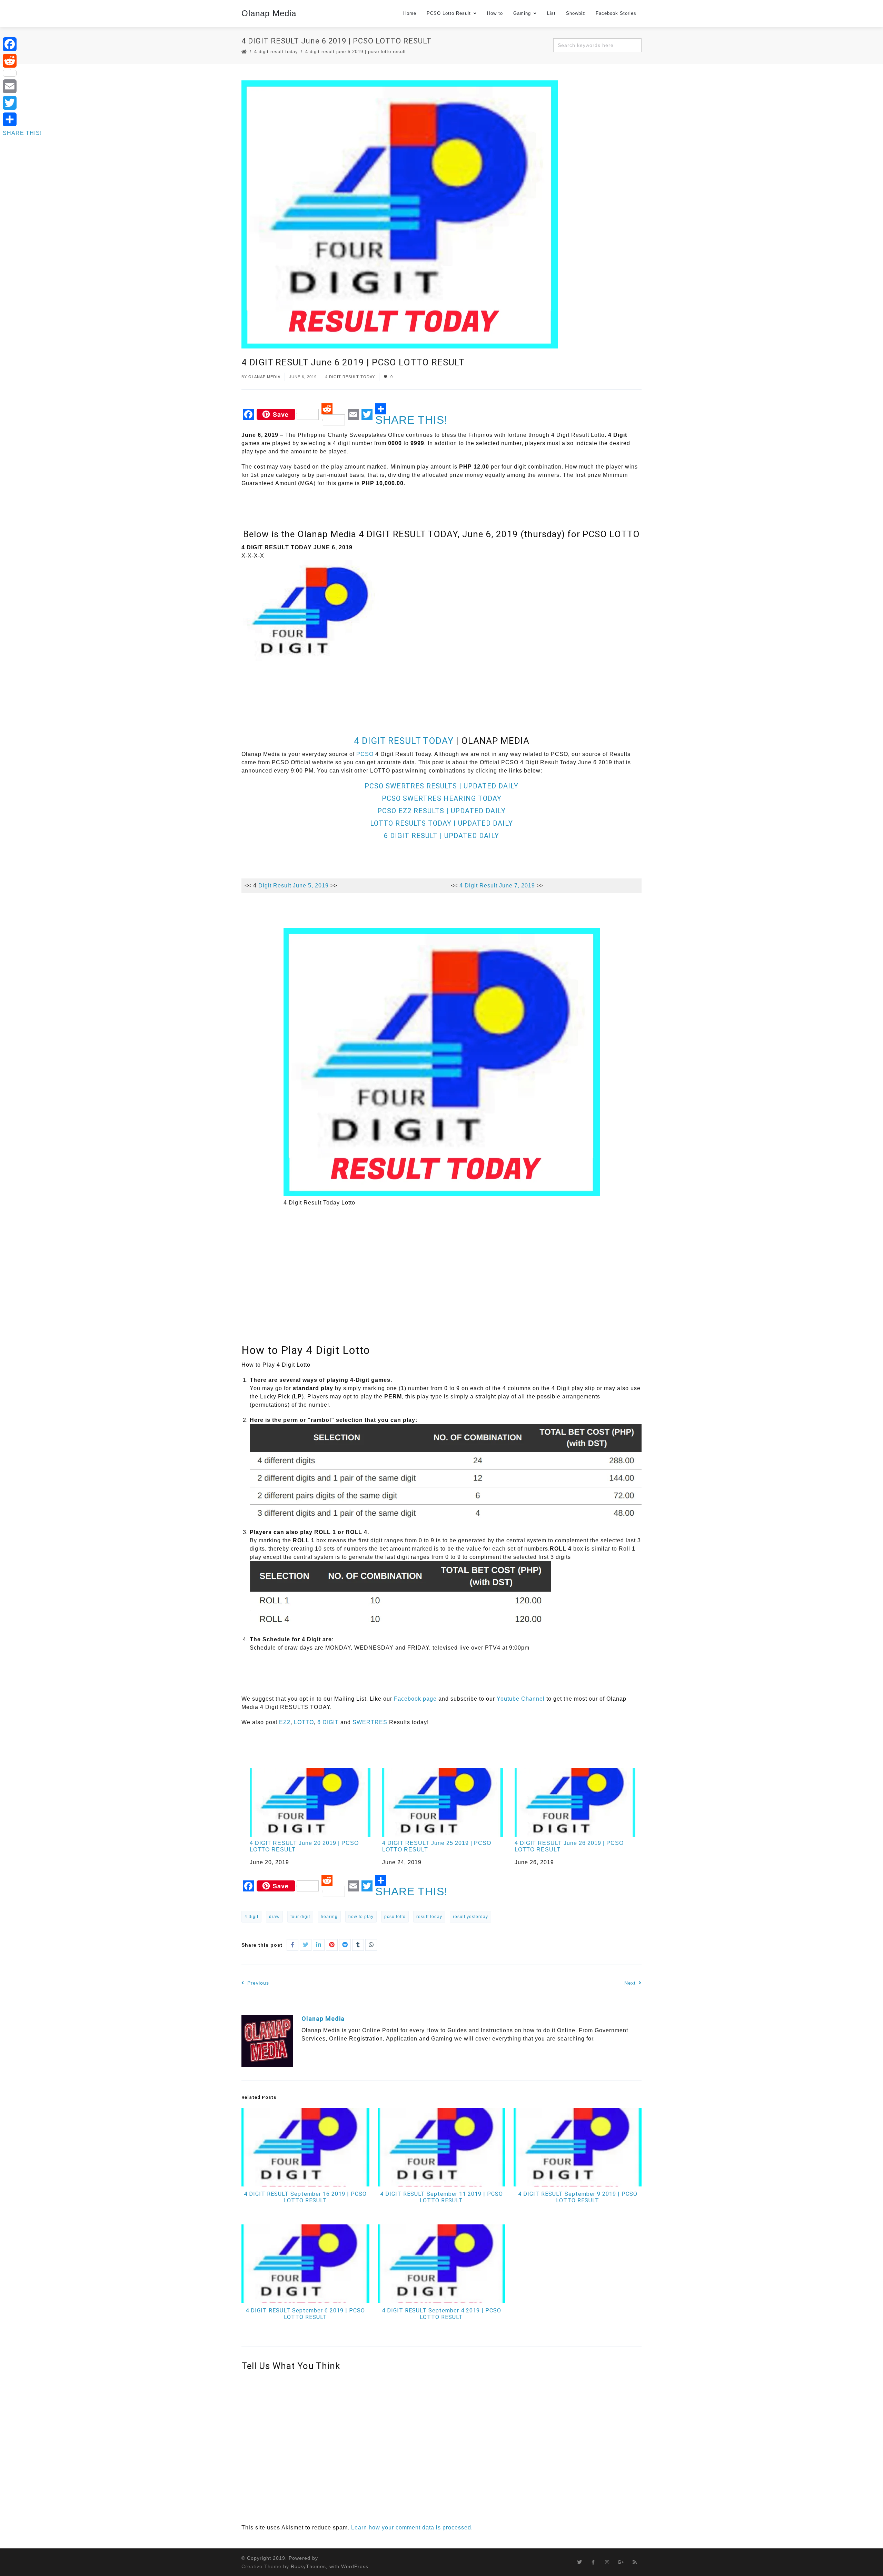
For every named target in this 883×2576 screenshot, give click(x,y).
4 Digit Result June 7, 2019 (497, 886)
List (551, 13)
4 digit (251, 1917)
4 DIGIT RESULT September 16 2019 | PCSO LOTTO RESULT (305, 2197)
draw (274, 1917)
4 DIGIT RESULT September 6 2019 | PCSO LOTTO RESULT (305, 2314)
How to (495, 13)
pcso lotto (395, 1917)
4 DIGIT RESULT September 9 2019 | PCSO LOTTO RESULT (578, 2197)
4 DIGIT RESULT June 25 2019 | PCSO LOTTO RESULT (437, 1846)
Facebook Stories (616, 13)
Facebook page (415, 1699)
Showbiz (576, 13)
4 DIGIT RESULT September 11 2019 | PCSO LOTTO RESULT (441, 2197)
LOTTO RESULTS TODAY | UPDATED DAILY (441, 823)
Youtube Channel (521, 1699)
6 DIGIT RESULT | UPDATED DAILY (441, 836)
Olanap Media (269, 13)
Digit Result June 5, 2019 (293, 886)
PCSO (365, 754)
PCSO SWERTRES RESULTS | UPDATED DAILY (441, 786)
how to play (361, 1917)
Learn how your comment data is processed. (412, 2528)
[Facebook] (22, 44)
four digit (300, 1917)
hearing (329, 1917)
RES (381, 1722)
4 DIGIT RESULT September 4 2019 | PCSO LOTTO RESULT (441, 2314)
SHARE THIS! (411, 420)
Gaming (522, 13)
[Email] (22, 86)
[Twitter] (22, 103)
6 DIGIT (328, 1722)
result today (429, 1917)
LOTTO (304, 1722)
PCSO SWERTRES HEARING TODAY (442, 798)
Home (410, 13)
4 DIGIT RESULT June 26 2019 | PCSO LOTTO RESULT (569, 1846)
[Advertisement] (367, 683)
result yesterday (470, 1917)
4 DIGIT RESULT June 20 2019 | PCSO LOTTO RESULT (304, 1846)
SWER (362, 1722)
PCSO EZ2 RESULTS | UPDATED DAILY (441, 811)
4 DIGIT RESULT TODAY (276, 52)
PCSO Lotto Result (449, 13)
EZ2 (285, 1722)
